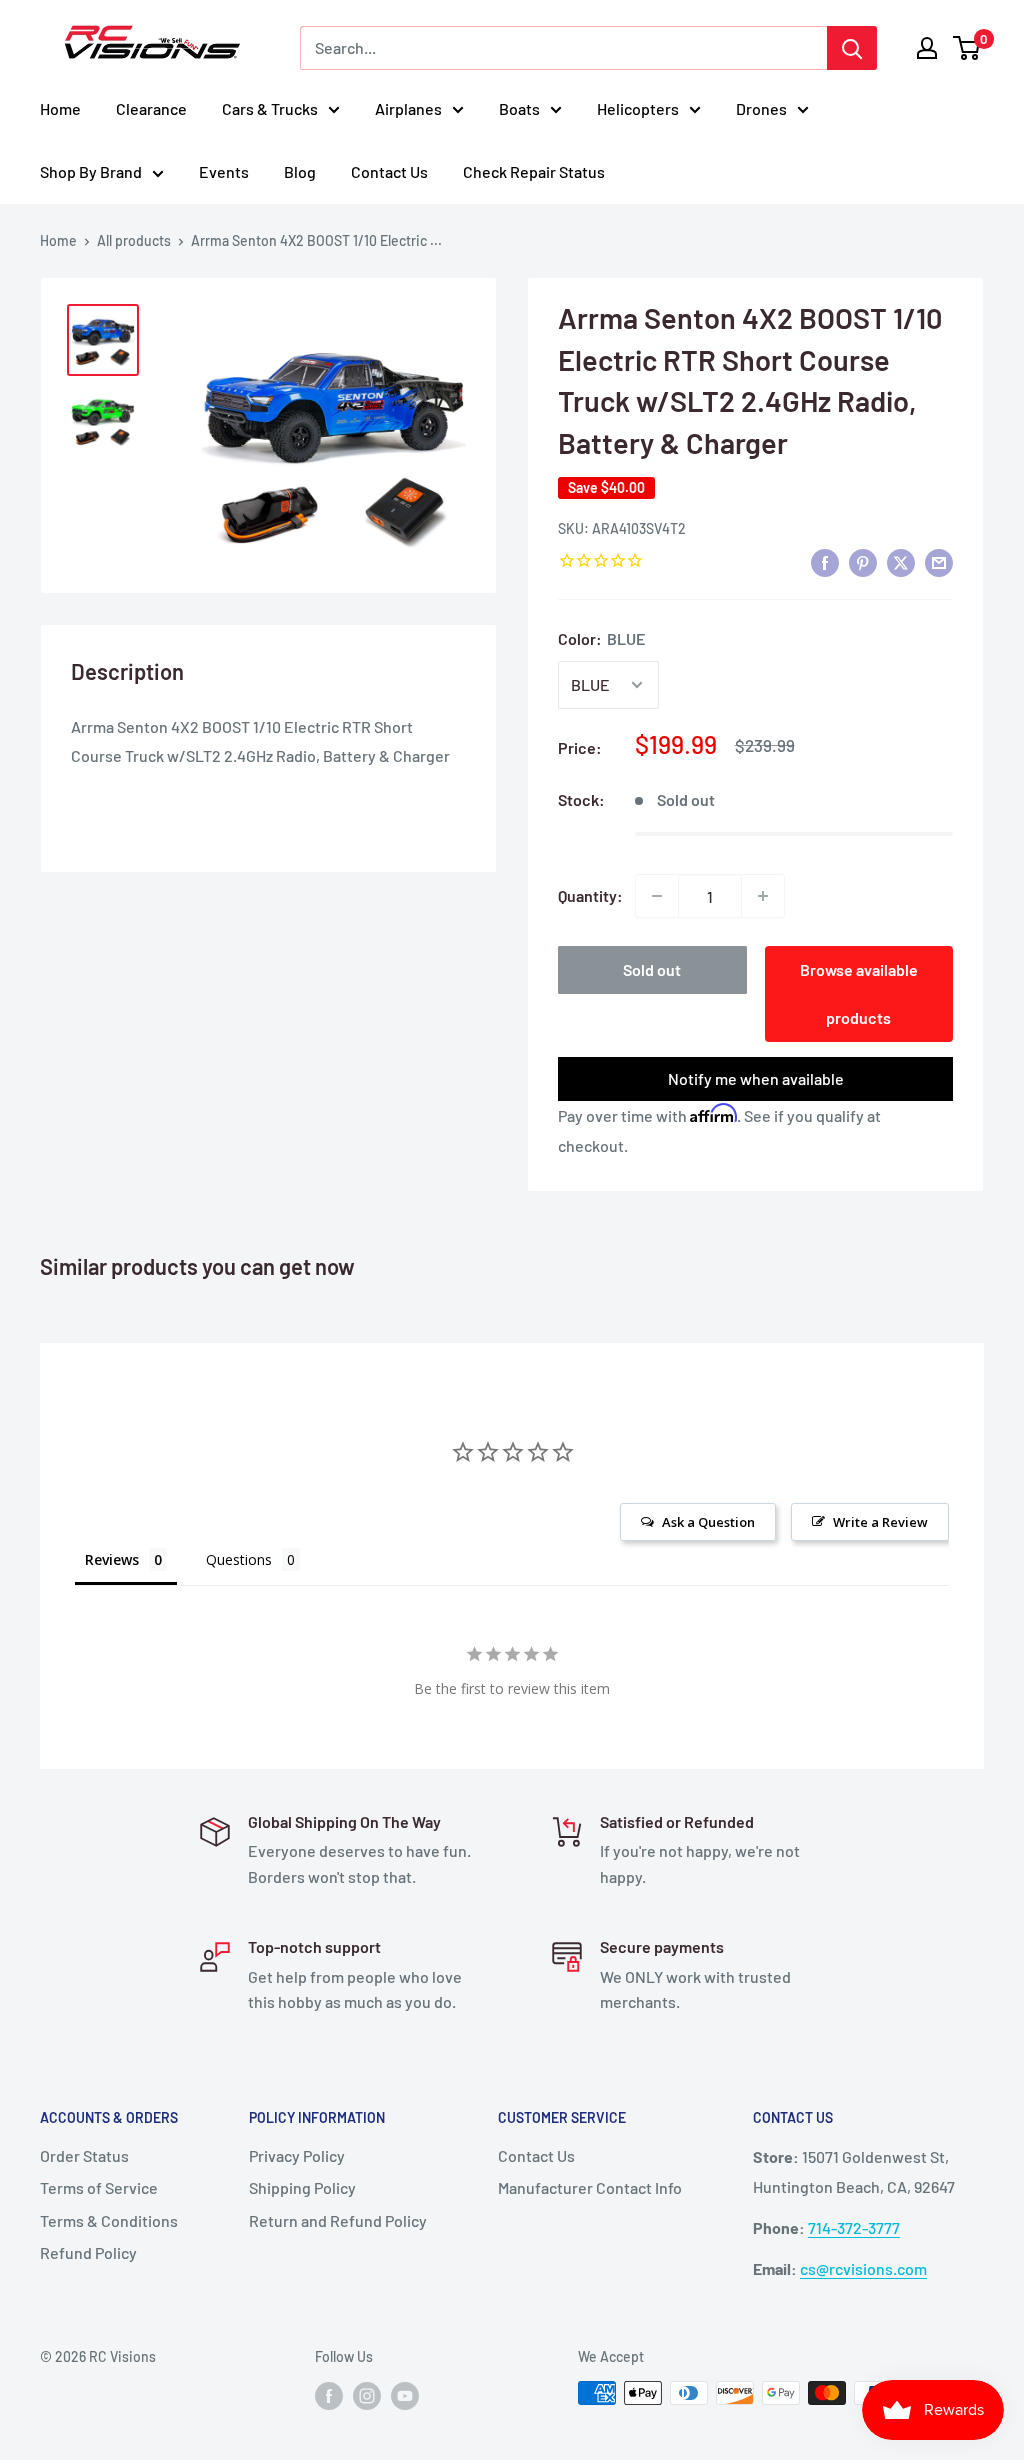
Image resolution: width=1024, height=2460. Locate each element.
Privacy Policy (297, 2155)
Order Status (84, 2155)
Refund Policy (88, 2252)
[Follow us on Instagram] (367, 2395)
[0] (967, 48)
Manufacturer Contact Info (590, 2187)
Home (60, 108)
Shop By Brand (91, 171)
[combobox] (563, 48)
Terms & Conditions (109, 2220)
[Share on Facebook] (825, 561)
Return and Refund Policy (338, 2220)
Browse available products (859, 993)
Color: (601, 638)
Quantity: (590, 895)
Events (224, 171)
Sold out (652, 969)
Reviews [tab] (112, 1559)
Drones (761, 108)
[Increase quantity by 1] (763, 896)
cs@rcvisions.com (863, 2268)
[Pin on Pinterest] (863, 561)
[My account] (927, 48)
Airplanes (408, 108)
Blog (300, 171)
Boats (519, 108)
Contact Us (389, 171)
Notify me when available (756, 1078)
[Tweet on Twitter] (901, 561)
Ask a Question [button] (708, 1522)
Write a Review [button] (880, 1522)
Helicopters (638, 108)
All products (134, 240)
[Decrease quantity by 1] (657, 896)
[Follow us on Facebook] (329, 2395)
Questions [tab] (239, 1559)
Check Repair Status (534, 171)
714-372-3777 (854, 2227)
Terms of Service (99, 2187)
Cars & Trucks (270, 108)
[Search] (852, 48)
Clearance (151, 108)
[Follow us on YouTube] (405, 2395)
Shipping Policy (302, 2187)
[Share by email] (939, 561)
